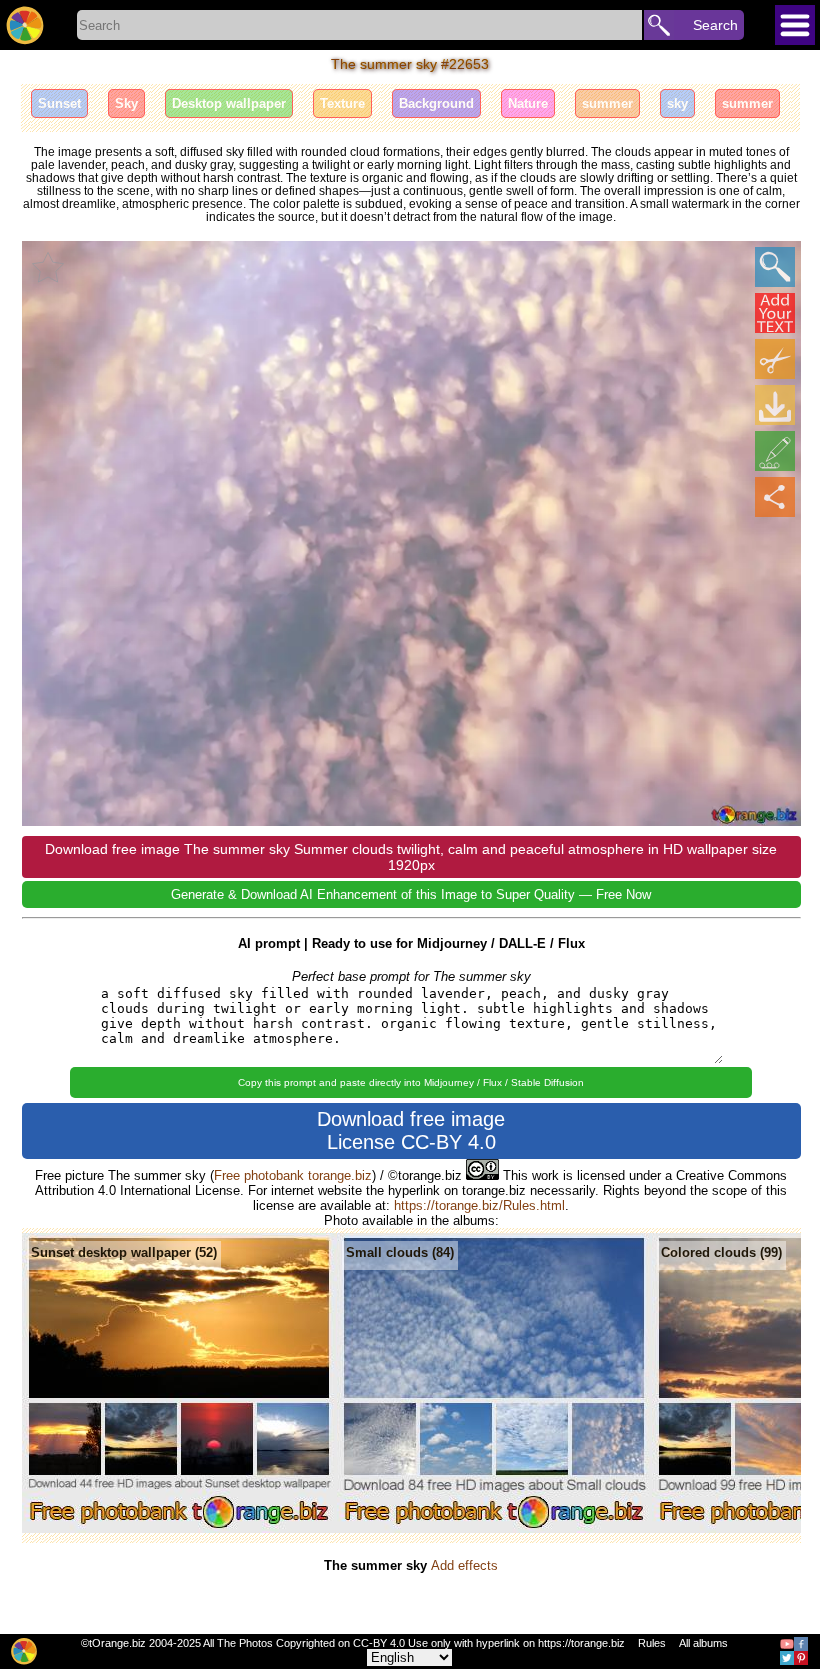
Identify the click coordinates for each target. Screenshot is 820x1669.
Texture (342, 103)
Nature (528, 103)
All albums (703, 1643)
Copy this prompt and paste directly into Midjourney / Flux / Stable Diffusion (411, 1082)
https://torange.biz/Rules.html (479, 1205)
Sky (126, 103)
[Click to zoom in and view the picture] (775, 267)
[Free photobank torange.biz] (25, 25)
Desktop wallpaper (229, 103)
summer (607, 103)
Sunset (59, 103)
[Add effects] (775, 451)
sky (677, 103)
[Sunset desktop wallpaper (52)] (179, 1528)
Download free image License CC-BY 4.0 (411, 1130)
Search (715, 25)
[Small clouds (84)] (494, 1528)
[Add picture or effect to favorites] (48, 267)
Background (436, 103)
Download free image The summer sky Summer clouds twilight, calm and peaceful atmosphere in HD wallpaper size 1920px (411, 857)
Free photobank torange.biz (293, 1175)
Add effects (464, 1565)
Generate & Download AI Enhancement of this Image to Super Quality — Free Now (411, 894)
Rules (652, 1643)
